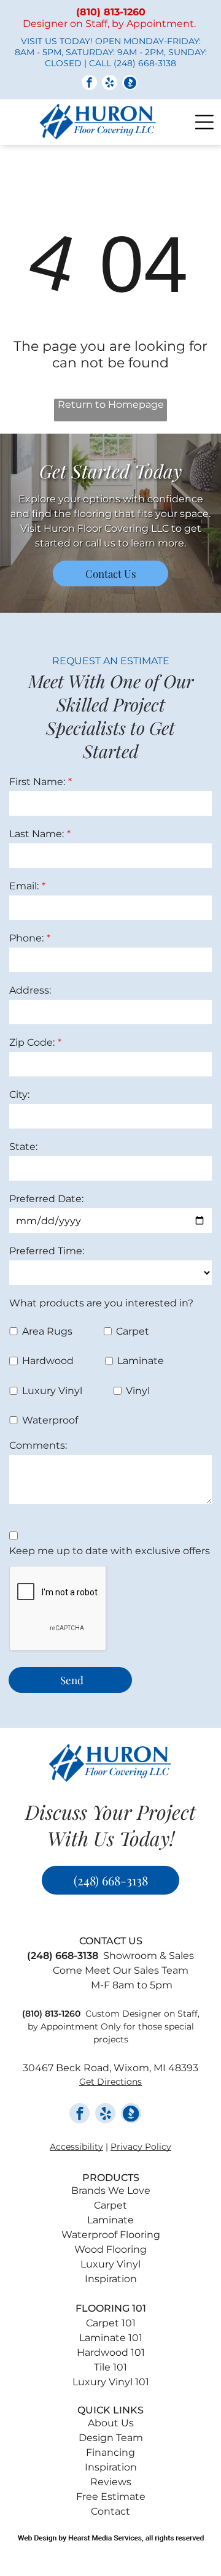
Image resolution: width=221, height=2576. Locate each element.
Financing (110, 2452)
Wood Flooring (110, 2249)
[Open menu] (204, 122)
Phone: (26, 938)
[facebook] (89, 84)
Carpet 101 (111, 2323)
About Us (111, 2423)
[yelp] (110, 84)
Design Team (111, 2438)
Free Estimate (111, 2497)
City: (19, 1094)
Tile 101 (110, 2367)
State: (23, 1147)
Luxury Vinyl (110, 2264)
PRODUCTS (111, 2178)
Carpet (110, 2205)
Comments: (38, 1445)
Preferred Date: (46, 1199)
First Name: (37, 782)
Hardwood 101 (111, 2352)
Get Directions (110, 2082)
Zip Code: (32, 1042)
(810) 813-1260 (51, 2014)
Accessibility (76, 2147)
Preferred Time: (47, 1251)
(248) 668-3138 (145, 63)
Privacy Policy (141, 2147)
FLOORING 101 (111, 2308)
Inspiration (111, 2279)
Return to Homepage (111, 404)
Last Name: (37, 834)
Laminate (110, 2220)
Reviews (111, 2482)
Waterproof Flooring (111, 2235)
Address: (30, 990)
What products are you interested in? (101, 1303)
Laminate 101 (111, 2338)
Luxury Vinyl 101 (111, 2382)
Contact (110, 2511)
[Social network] (130, 84)
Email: (24, 886)
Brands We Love (111, 2191)
